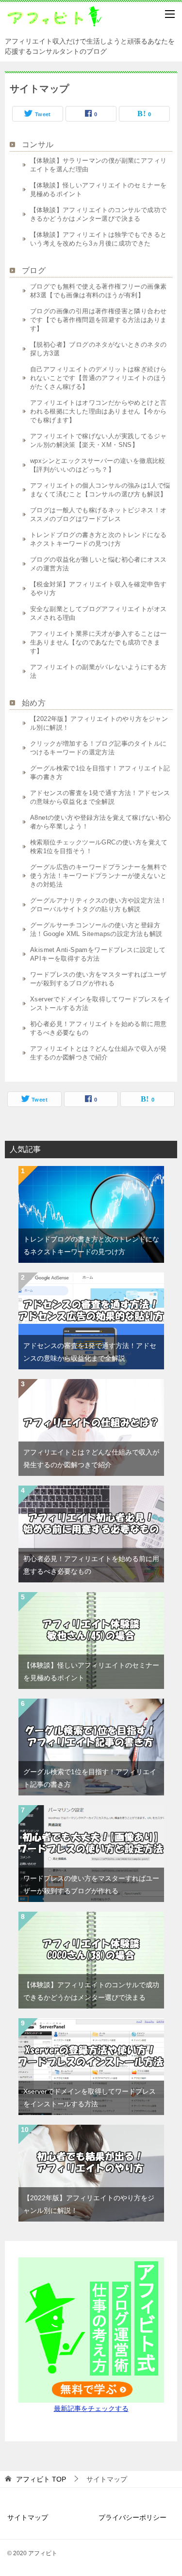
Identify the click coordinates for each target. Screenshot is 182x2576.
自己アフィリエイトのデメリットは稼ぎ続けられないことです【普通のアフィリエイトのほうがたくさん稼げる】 (98, 378)
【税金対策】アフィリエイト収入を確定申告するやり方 (98, 589)
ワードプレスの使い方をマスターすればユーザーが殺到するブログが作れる (98, 979)
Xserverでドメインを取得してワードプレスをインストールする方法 (100, 1004)
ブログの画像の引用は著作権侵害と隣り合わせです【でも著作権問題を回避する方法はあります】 (98, 320)
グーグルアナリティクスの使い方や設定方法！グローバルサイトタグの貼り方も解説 (98, 905)
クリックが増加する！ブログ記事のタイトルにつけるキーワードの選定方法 (98, 748)
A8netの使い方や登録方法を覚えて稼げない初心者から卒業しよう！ (101, 822)
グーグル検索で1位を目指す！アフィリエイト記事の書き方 (100, 773)
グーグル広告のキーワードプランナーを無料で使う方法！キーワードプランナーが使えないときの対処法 (98, 876)
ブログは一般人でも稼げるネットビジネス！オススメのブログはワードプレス (98, 514)
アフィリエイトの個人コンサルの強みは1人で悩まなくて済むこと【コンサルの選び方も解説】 (100, 490)
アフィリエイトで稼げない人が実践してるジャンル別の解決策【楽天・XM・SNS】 (98, 440)
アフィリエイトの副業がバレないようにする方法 (98, 671)
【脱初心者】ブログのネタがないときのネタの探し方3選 (98, 349)
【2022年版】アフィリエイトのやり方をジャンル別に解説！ (99, 723)
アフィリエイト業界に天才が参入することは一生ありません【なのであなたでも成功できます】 (98, 642)
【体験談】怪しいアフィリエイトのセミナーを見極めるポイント (98, 190)
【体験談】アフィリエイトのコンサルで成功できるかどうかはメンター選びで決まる (98, 214)
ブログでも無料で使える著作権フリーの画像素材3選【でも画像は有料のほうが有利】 (98, 291)
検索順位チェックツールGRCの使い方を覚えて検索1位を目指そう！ (99, 847)
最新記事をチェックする (91, 2408)
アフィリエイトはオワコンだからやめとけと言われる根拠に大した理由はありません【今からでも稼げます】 (98, 411)
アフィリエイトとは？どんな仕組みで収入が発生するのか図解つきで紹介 (98, 1053)
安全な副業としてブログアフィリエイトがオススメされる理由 (98, 613)
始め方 (34, 703)
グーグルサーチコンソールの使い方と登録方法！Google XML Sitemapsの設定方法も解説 (96, 929)
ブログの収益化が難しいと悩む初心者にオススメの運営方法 (98, 564)
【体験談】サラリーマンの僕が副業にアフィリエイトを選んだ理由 (98, 165)
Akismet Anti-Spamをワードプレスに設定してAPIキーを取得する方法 (98, 954)
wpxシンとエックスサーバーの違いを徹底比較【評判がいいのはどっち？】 (98, 465)
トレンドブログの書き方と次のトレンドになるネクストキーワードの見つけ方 (98, 539)
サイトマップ (28, 2517)
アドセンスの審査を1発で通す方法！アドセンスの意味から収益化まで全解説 (100, 797)
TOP (41, 2479)
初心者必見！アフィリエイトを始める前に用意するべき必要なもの (98, 1028)
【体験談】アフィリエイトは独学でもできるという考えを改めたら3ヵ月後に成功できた (98, 239)
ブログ (34, 270)
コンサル (38, 145)
